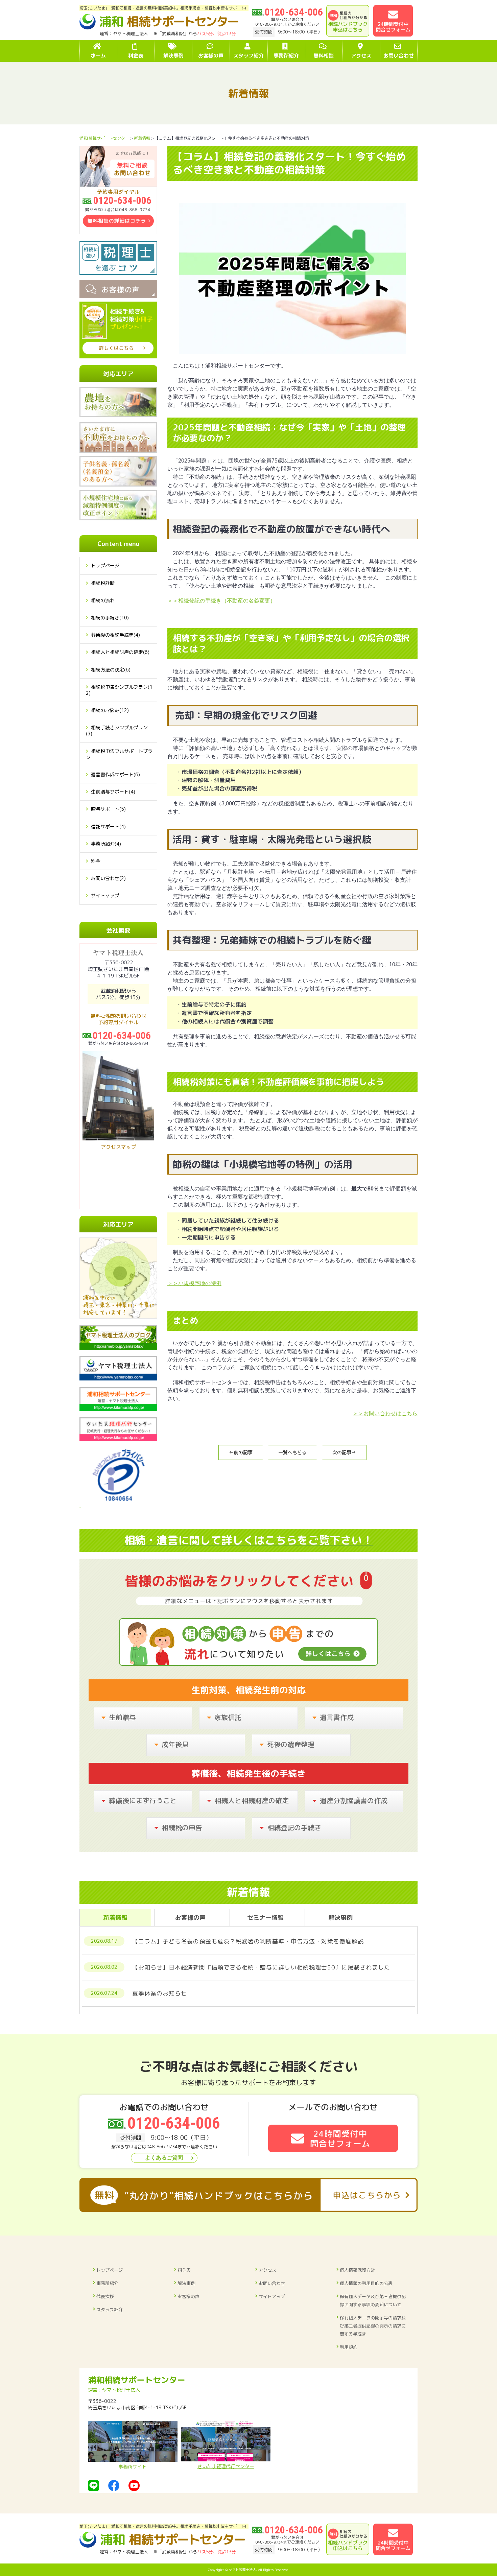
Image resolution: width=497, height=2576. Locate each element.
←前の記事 (241, 1452)
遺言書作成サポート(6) (115, 774)
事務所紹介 (107, 2283)
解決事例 (186, 2283)
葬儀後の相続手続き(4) (115, 635)
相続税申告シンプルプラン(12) (119, 690)
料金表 (184, 2270)
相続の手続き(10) (110, 618)
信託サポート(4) (108, 826)
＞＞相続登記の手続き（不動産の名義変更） (221, 601)
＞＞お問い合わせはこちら (385, 1413)
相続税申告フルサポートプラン (119, 754)
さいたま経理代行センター (226, 2466)
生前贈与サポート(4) (113, 792)
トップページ (105, 565)
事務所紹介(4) (106, 844)
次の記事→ (344, 1452)
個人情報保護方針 (357, 2270)
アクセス (267, 2270)
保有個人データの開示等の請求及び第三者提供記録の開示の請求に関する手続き (373, 2326)
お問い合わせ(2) (108, 878)
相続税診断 (103, 583)
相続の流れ (103, 600)
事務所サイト (133, 2467)
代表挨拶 (105, 2296)
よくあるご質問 (164, 2158)
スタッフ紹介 (110, 2310)
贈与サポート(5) (108, 809)
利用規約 (349, 2347)
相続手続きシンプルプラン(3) (117, 730)
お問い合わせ (272, 2283)
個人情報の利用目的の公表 (366, 2283)
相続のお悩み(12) (110, 710)
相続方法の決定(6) (111, 670)
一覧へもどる (292, 1452)
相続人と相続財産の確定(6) (120, 652)
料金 (96, 861)
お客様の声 (188, 2296)
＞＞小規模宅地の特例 (194, 1283)
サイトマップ (105, 895)
